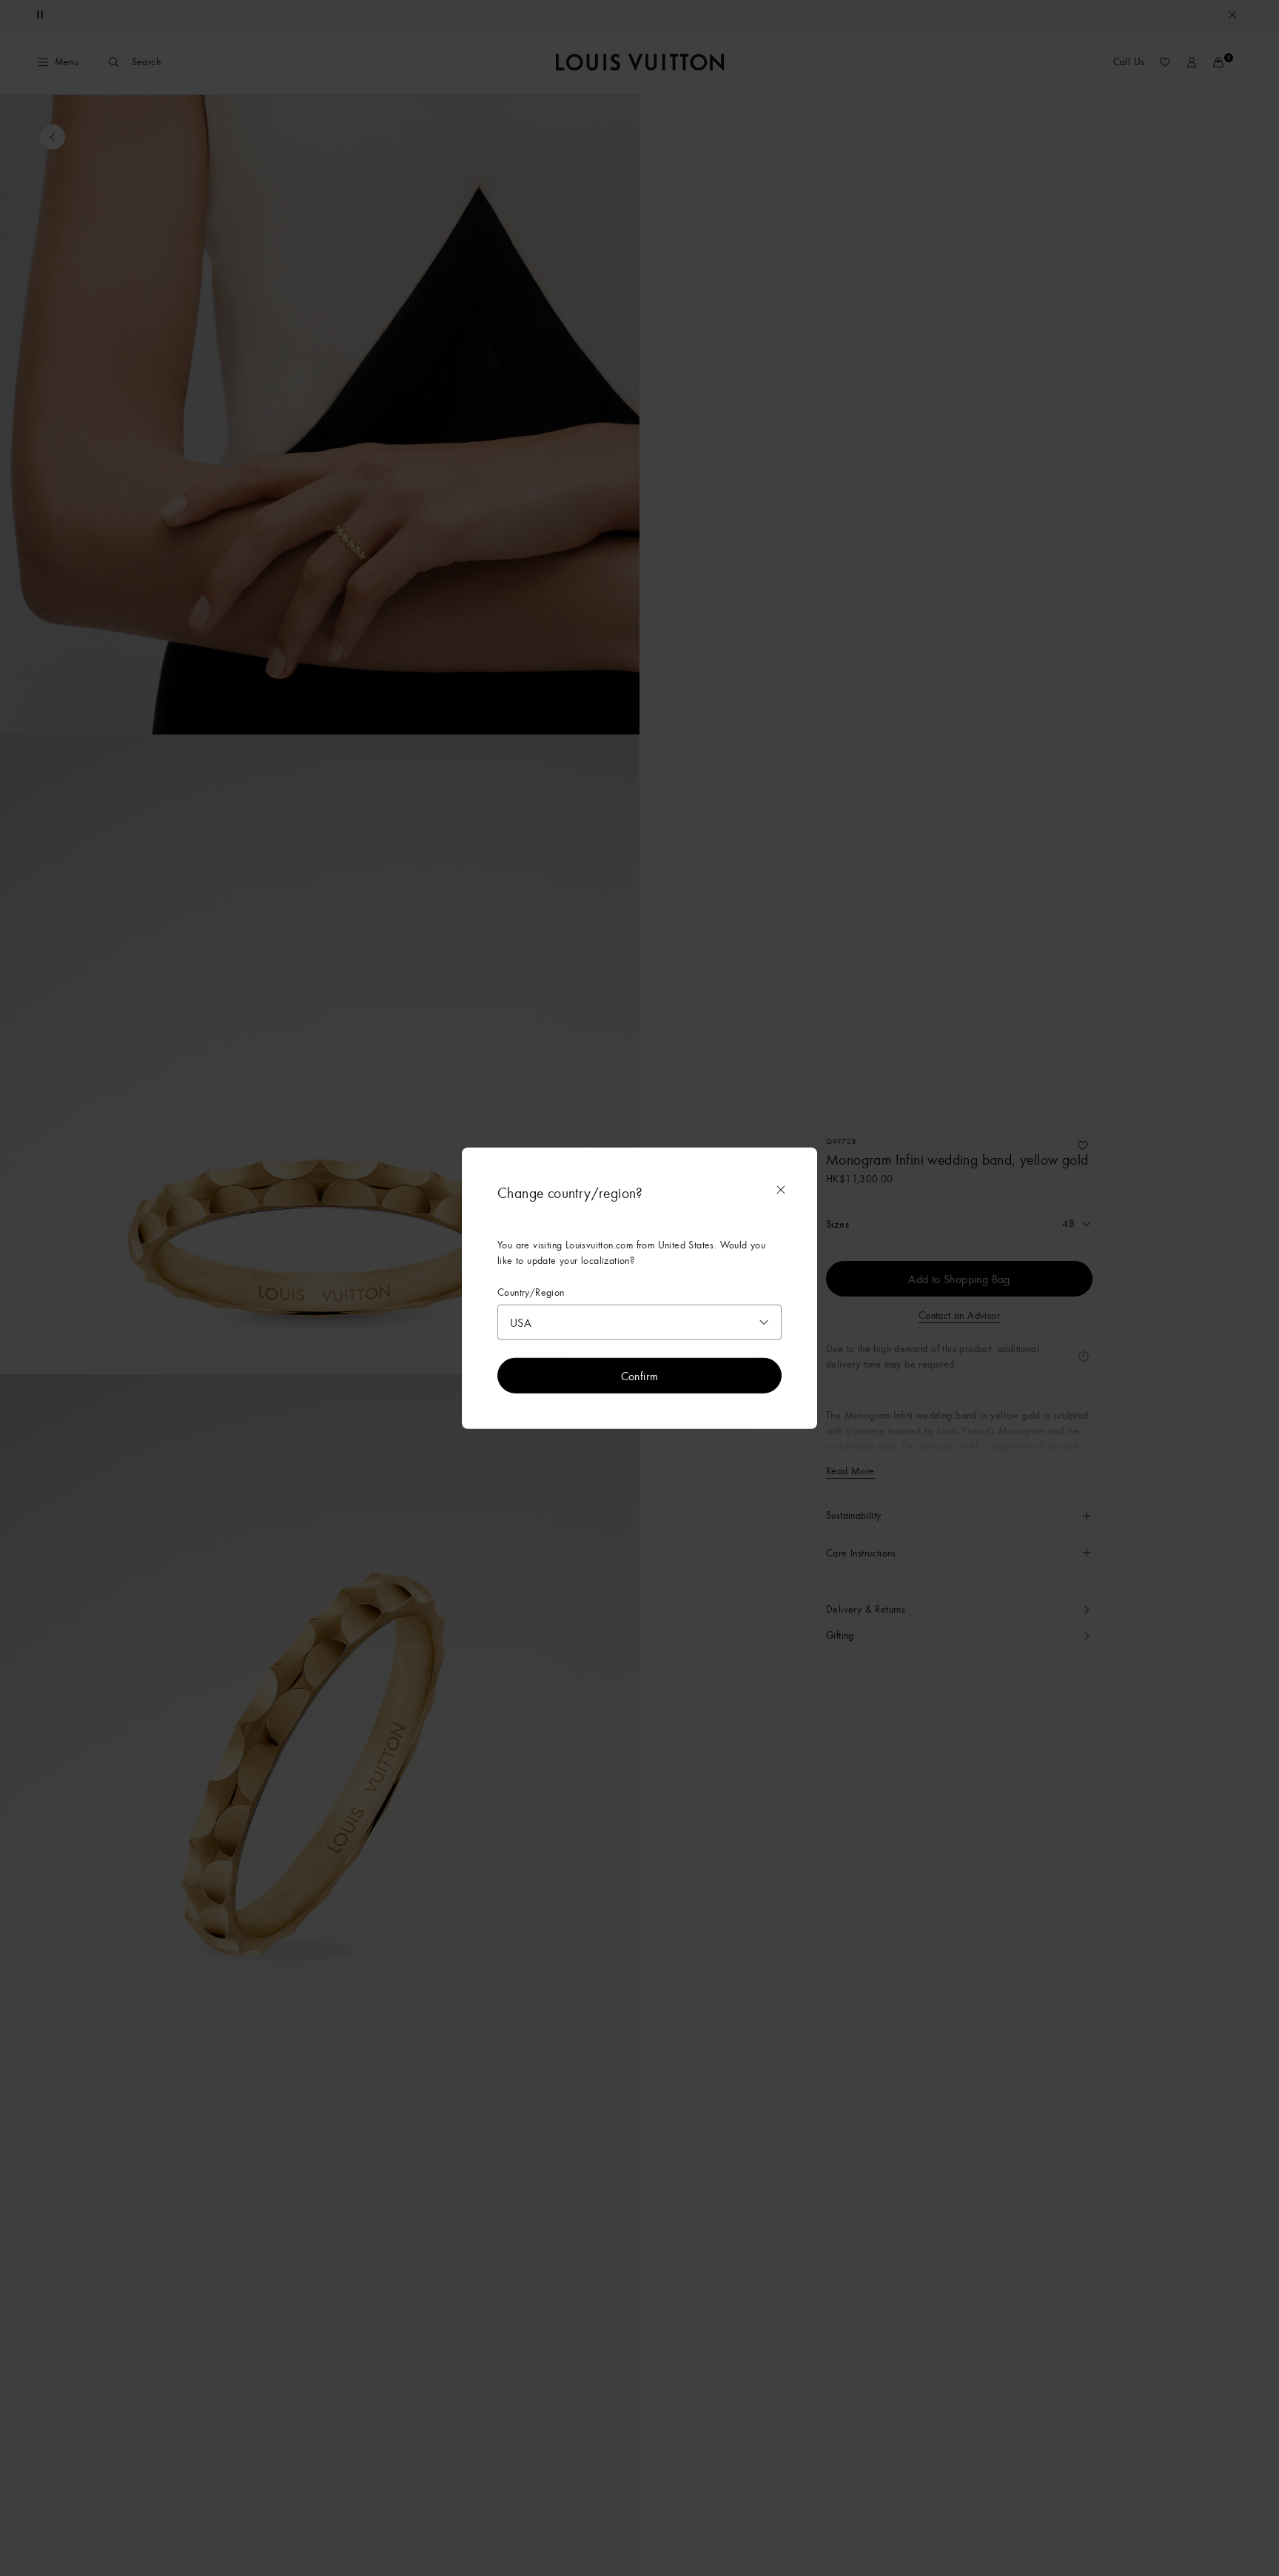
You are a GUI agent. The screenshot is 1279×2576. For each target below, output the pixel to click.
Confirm (640, 1376)
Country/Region (531, 1292)
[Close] (781, 1189)
